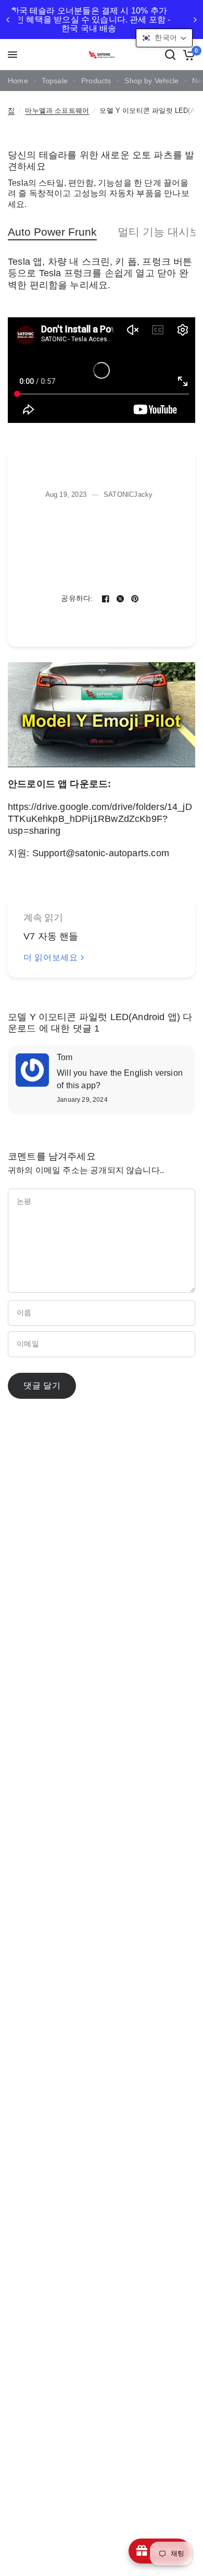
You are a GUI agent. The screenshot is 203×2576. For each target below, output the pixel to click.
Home (18, 81)
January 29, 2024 (82, 1100)
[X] (120, 599)
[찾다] (170, 55)
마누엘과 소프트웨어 (57, 111)
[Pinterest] (135, 599)
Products (96, 81)
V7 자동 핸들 (51, 936)
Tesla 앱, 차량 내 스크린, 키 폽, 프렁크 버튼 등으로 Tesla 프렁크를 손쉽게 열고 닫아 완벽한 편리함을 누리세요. (100, 274)
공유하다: (77, 599)
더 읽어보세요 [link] (50, 958)
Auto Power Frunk (52, 232)
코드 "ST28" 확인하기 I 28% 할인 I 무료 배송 (116, 20)
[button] (164, 38)
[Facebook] (106, 599)
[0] (187, 55)
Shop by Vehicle (151, 81)
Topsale (55, 81)
